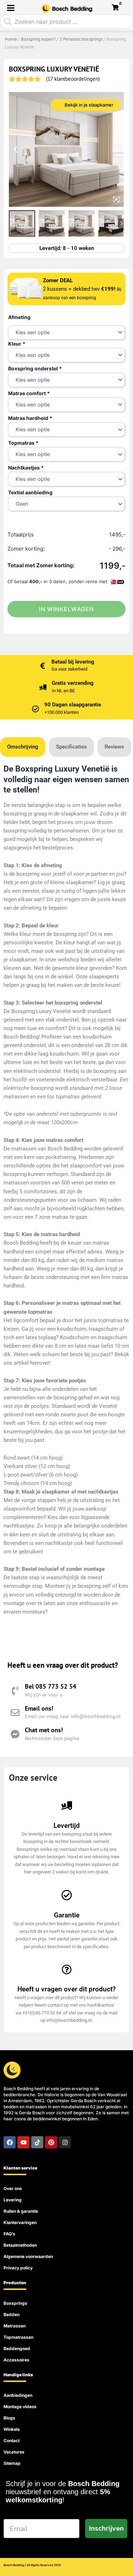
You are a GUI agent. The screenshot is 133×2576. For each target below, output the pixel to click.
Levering (13, 2200)
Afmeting (19, 317)
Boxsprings (15, 2303)
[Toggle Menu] (11, 8)
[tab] (23, 747)
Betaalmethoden (20, 2245)
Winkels (12, 2429)
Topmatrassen (18, 2337)
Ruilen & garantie (21, 2211)
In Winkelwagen (66, 609)
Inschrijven (106, 2528)
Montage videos (20, 2407)
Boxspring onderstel (35, 368)
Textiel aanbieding (30, 492)
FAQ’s (9, 2234)
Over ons (13, 2188)
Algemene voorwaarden (28, 2256)
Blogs (9, 2418)
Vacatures (14, 2452)
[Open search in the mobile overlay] (66, 22)
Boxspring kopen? (38, 39)
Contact (12, 2441)
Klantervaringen (20, 2222)
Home (11, 39)
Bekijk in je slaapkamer (89, 105)
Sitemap (12, 2463)
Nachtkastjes (26, 468)
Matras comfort (29, 393)
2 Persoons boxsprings (81, 39)
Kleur (17, 344)
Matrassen (15, 2326)
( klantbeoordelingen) (73, 79)
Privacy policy (18, 2268)
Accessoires (16, 2360)
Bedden (12, 2315)
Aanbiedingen (18, 2395)
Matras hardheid (30, 418)
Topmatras (23, 443)
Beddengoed (17, 2348)
